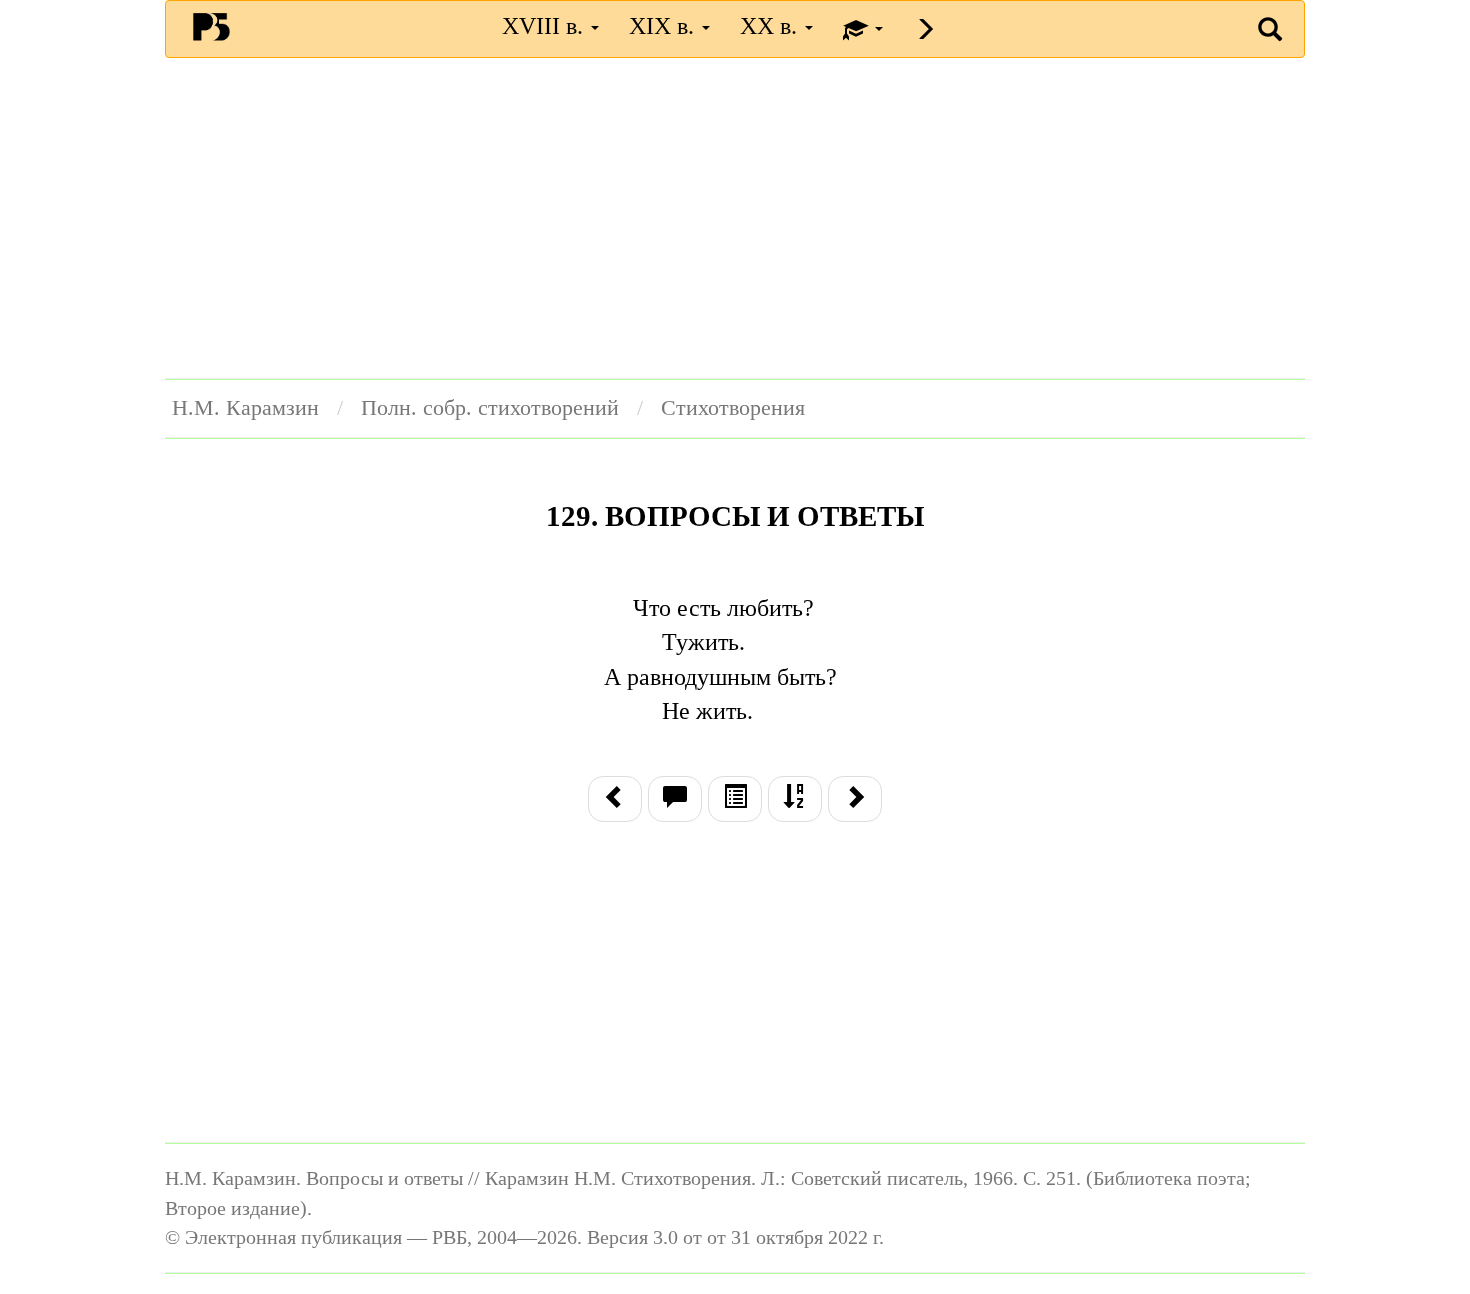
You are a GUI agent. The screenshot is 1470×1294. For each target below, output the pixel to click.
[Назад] (615, 799)
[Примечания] (675, 799)
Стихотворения (733, 408)
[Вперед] (855, 799)
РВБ (211, 26)
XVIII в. (545, 26)
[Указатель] (795, 799)
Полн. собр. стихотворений (490, 408)
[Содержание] (735, 799)
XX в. (771, 26)
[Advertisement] (735, 218)
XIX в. (664, 26)
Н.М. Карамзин (245, 408)
